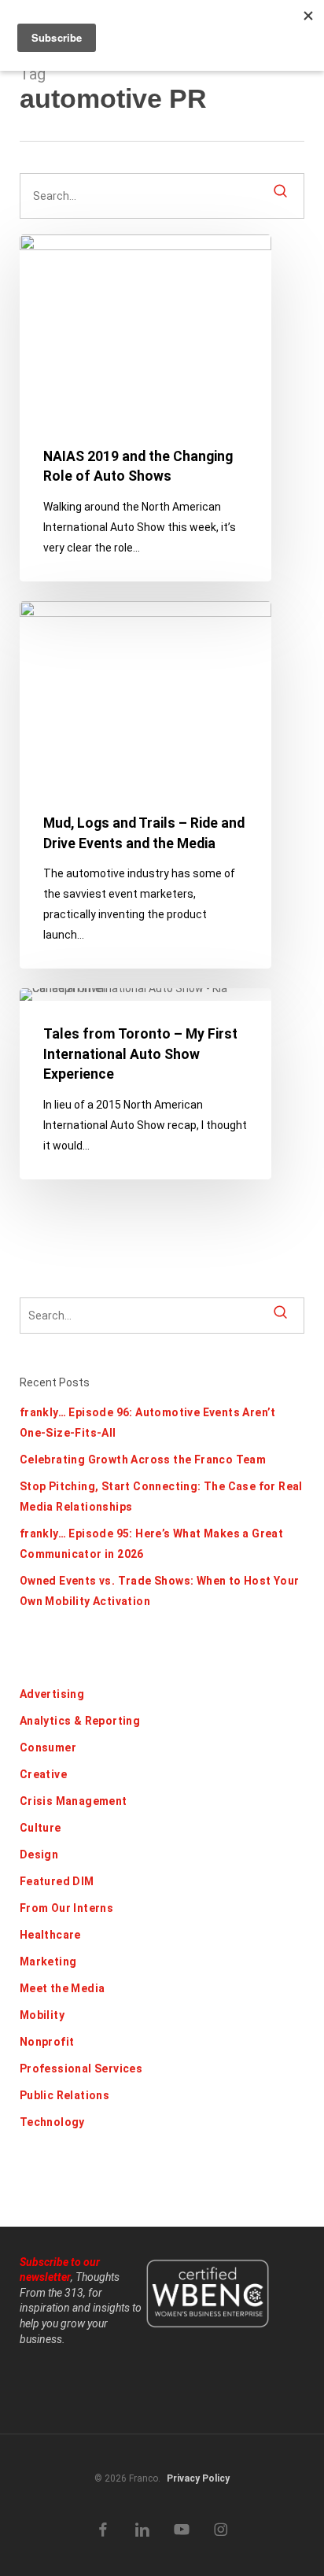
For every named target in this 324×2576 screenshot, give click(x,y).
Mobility (42, 2015)
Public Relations (64, 2095)
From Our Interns (66, 1908)
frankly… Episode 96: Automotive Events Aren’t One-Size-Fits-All (148, 1423)
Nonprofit (47, 2042)
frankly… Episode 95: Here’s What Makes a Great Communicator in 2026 (151, 1544)
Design (39, 1854)
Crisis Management (74, 1801)
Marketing (48, 1962)
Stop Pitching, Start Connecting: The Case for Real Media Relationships (161, 1497)
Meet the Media (63, 1988)
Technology (52, 2122)
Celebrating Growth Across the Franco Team (143, 1460)
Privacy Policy (198, 2478)
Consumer (48, 1747)
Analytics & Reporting (80, 1721)
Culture (40, 1828)
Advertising (52, 1694)
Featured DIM (57, 1881)
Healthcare (50, 1935)
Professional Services (81, 2069)
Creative (43, 1774)
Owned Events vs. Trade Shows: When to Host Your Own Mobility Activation (160, 1591)
